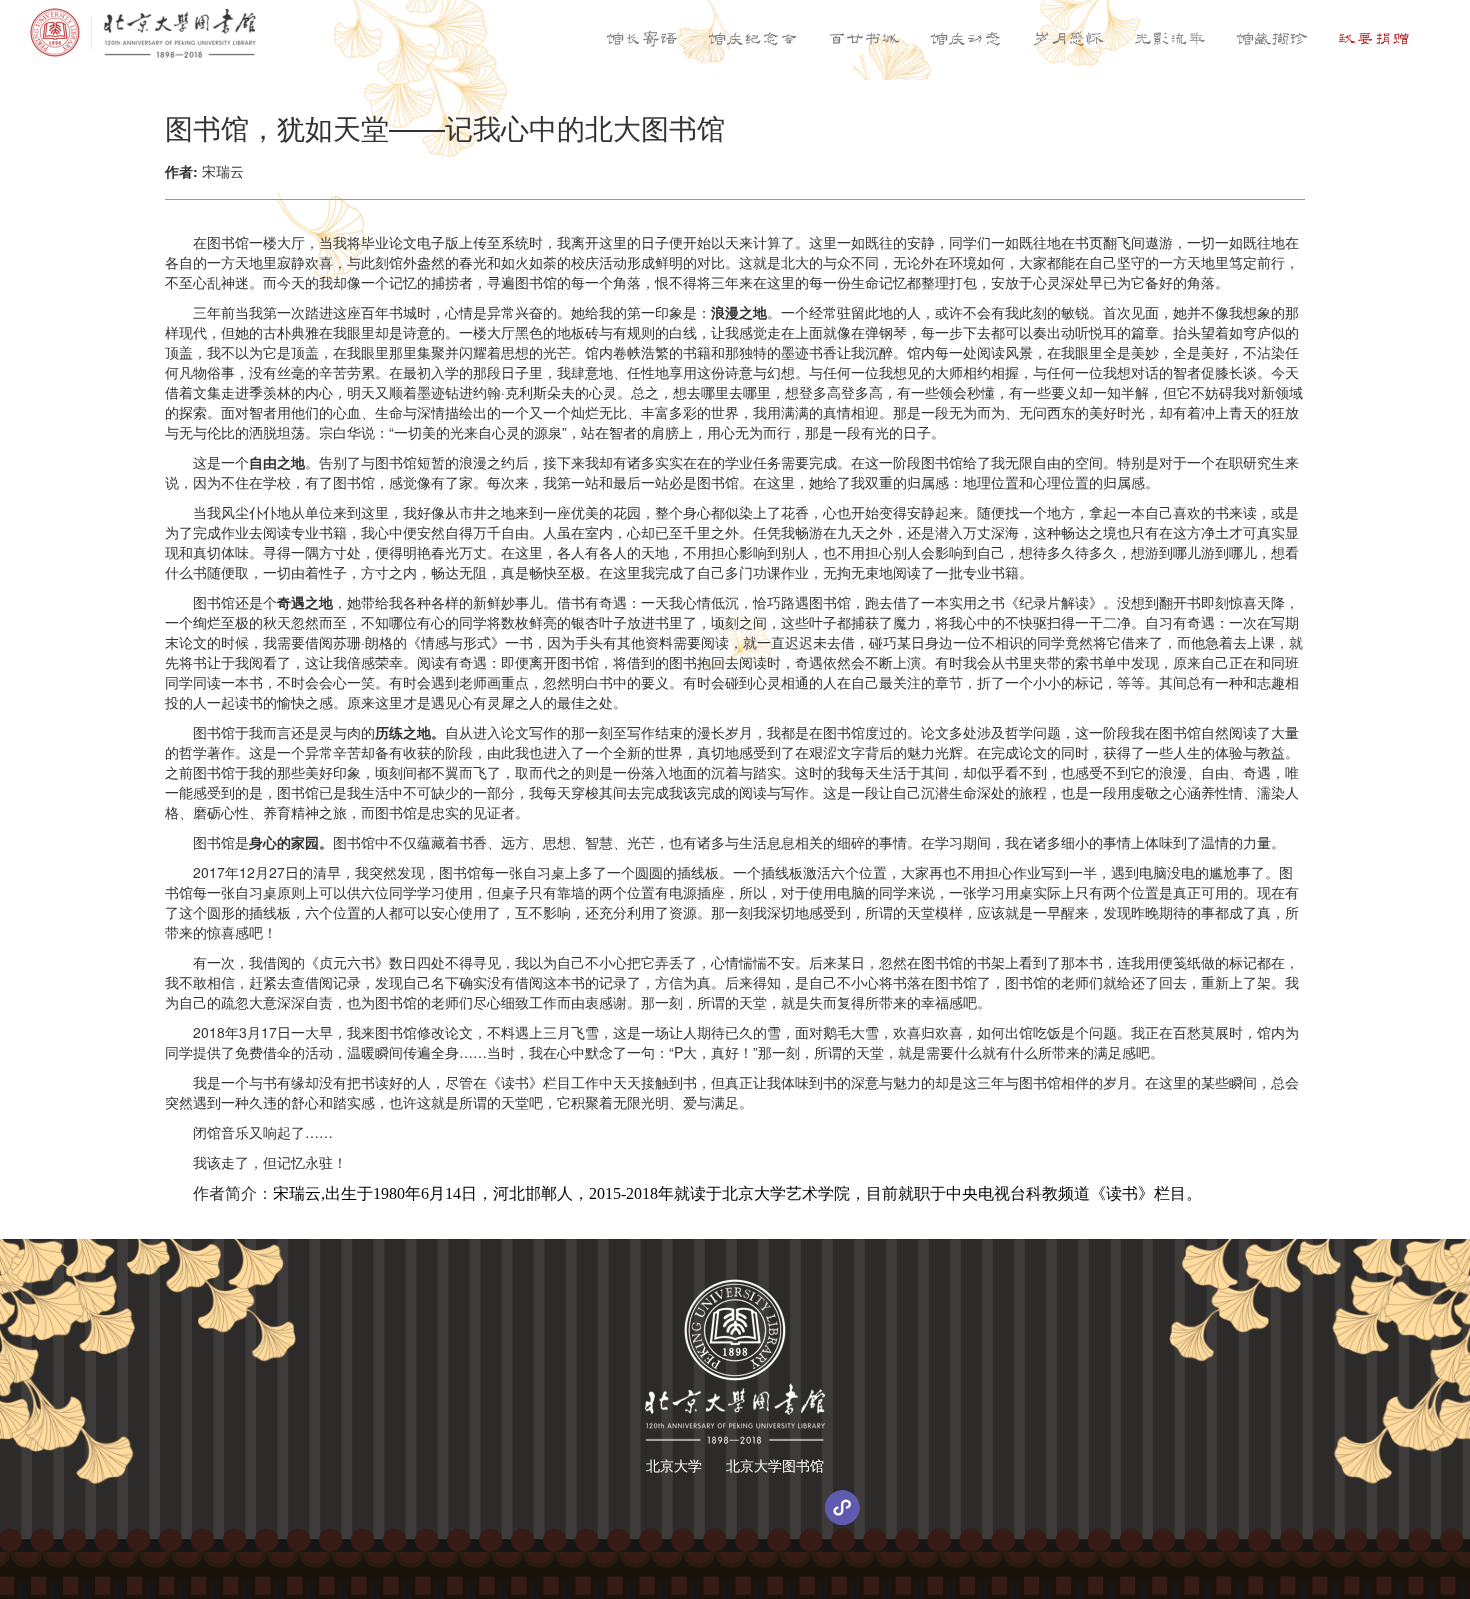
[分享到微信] (627, 1508)
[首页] (143, 33)
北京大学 (674, 1465)
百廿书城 (864, 39)
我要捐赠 (1374, 39)
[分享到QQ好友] (789, 1508)
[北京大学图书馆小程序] (843, 1508)
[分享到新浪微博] (681, 1508)
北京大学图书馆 (775, 1465)
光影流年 (1170, 39)
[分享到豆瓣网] (735, 1508)
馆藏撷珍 (1272, 39)
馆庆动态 (966, 39)
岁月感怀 (1068, 39)
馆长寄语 (642, 39)
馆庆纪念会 (753, 39)
